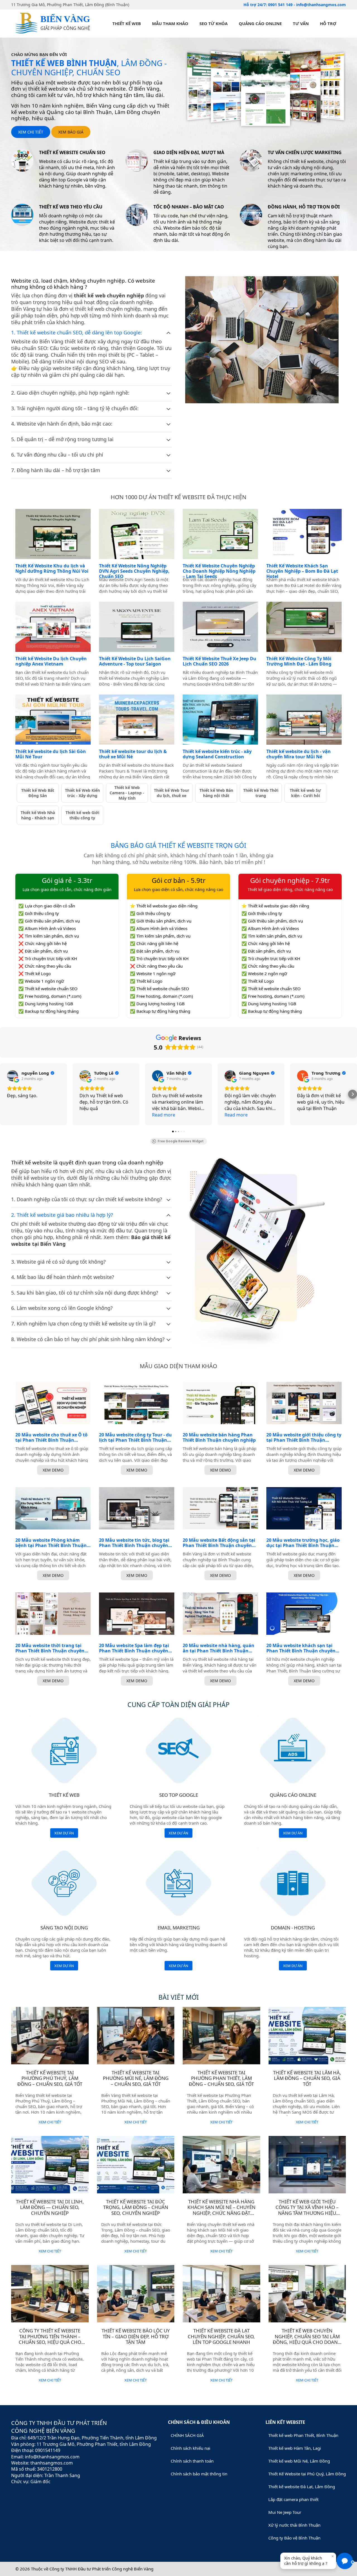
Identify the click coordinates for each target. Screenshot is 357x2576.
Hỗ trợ (328, 23)
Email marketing (179, 1928)
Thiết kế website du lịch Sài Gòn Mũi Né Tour (51, 754)
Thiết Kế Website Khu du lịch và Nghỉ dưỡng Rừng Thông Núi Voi (52, 569)
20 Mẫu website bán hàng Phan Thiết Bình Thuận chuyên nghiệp (219, 1438)
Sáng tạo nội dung (64, 1928)
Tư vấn (301, 23)
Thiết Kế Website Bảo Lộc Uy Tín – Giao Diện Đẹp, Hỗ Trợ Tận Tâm (136, 2336)
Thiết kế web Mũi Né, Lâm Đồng (299, 2461)
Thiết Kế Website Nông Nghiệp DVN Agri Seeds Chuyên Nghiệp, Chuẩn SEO (134, 571)
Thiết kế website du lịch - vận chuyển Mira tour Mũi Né (299, 754)
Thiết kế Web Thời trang (261, 793)
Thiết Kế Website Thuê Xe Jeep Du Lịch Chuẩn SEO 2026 (219, 661)
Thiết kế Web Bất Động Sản (38, 793)
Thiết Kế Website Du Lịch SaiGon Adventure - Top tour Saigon (135, 661)
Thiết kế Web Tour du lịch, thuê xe (172, 793)
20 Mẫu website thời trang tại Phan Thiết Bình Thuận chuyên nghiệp (50, 1648)
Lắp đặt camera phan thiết (293, 2499)
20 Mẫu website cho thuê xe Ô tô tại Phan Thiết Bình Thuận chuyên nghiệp (51, 1438)
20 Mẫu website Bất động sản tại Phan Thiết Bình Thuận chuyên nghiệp (219, 1543)
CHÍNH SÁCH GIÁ (187, 2435)
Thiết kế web (127, 23)
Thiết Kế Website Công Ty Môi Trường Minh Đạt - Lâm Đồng (299, 661)
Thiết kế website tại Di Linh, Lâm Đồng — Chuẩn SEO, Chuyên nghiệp (50, 2207)
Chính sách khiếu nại (190, 2448)
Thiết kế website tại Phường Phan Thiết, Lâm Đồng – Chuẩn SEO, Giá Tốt (221, 2078)
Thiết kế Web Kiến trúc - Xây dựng (82, 793)
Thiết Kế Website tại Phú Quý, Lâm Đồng (307, 2474)
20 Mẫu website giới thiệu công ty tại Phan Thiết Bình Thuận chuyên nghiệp (304, 1438)
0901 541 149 (281, 5)
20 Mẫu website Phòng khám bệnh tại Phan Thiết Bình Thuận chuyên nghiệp (51, 1543)
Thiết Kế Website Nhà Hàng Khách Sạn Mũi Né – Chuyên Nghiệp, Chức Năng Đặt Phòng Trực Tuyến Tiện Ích (221, 2210)
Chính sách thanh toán (192, 2461)
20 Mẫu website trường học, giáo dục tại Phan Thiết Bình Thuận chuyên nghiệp (303, 1543)
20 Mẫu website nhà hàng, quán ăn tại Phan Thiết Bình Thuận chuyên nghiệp (219, 1648)
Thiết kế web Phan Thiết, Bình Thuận (303, 2435)
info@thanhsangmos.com (321, 5)
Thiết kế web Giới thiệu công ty (82, 815)
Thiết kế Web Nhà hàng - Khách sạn (38, 815)
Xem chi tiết (31, 132)
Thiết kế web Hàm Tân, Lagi (295, 2448)
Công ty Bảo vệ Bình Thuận (294, 2538)
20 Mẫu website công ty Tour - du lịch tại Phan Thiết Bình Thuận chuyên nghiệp (135, 1438)
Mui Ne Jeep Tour (285, 2512)
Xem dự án (64, 1833)
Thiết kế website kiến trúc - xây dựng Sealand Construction (217, 754)
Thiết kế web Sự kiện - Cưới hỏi (305, 793)
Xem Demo (53, 1470)
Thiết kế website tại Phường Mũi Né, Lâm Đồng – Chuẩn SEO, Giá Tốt (136, 2078)
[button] (4, 1094)
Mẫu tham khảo (170, 23)
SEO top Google (179, 1795)
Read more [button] (164, 1115)
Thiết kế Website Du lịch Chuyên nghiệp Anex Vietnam (51, 661)
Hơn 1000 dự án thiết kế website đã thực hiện (178, 497)
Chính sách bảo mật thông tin (199, 2474)
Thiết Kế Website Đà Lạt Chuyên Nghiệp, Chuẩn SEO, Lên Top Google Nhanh (221, 2336)
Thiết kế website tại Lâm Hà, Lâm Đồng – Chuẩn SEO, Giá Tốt (307, 2078)
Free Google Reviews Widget (181, 1141)
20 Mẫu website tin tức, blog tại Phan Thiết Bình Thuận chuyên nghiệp (134, 1543)
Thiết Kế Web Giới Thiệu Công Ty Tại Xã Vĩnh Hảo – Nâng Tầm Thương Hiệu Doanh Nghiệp (307, 2210)
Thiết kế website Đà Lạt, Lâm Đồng (302, 2487)
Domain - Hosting (293, 1928)
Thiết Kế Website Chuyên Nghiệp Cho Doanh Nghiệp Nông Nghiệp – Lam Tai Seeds (219, 571)
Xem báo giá (71, 132)
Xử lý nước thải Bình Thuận (294, 2525)
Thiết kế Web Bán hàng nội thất (216, 793)
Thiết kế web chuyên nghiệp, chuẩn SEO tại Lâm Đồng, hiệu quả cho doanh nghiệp (307, 2339)
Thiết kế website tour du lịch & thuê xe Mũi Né (133, 754)
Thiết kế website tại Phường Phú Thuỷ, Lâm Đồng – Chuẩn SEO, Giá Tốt (50, 2078)
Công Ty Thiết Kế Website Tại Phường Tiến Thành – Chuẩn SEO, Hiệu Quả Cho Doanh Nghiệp (50, 2339)
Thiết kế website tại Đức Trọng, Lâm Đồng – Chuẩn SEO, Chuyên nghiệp (136, 2207)
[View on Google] (13, 1076)
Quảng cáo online (260, 23)
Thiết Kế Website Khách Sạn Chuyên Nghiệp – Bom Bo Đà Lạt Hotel (302, 571)
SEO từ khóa (214, 23)
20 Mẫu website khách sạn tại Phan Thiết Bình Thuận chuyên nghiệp (301, 1648)
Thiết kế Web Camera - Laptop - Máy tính (127, 793)
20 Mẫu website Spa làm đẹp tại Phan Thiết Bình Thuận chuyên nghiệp (134, 1648)
